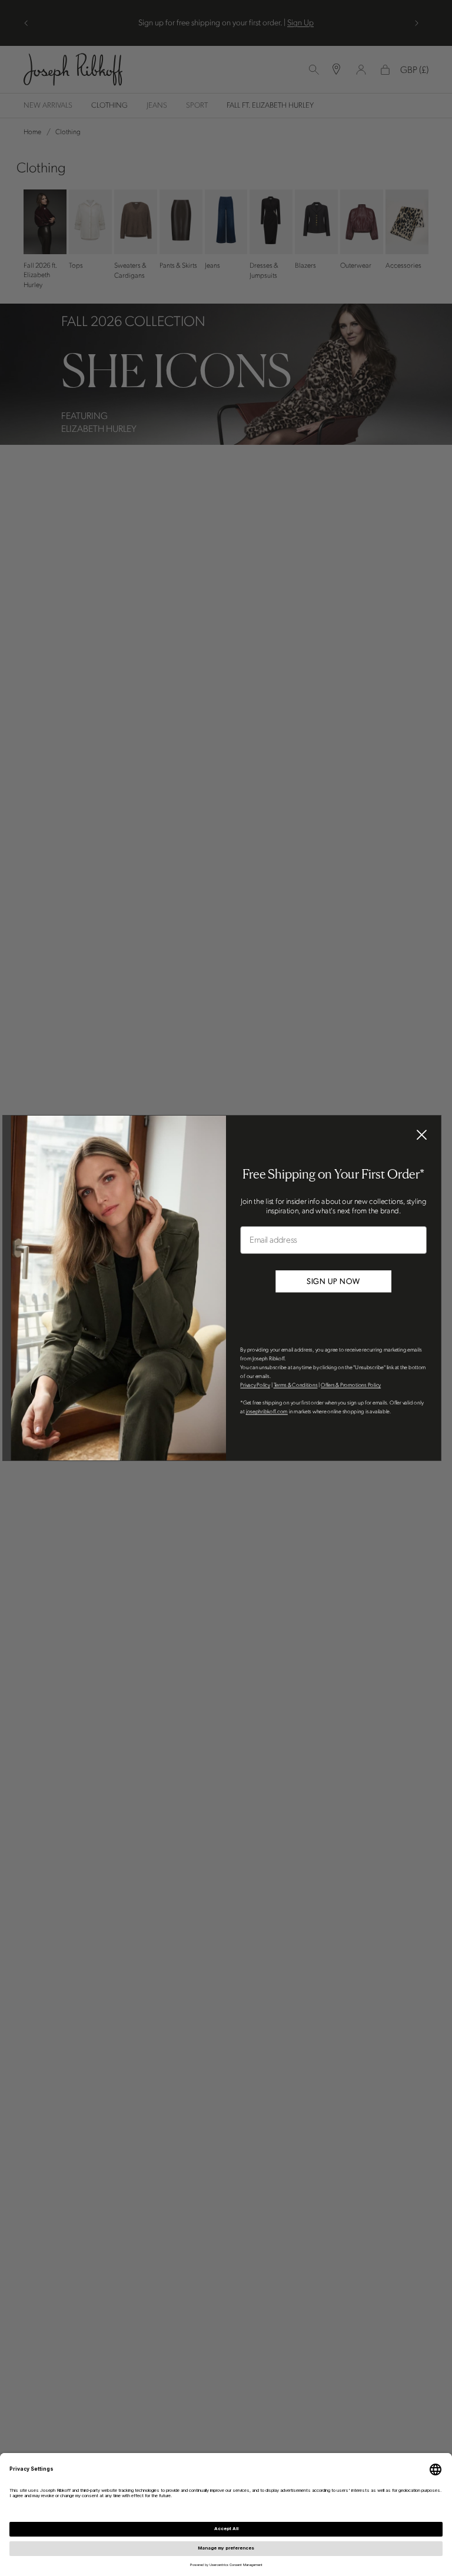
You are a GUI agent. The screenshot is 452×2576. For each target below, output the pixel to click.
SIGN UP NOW (333, 1282)
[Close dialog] (422, 1135)
